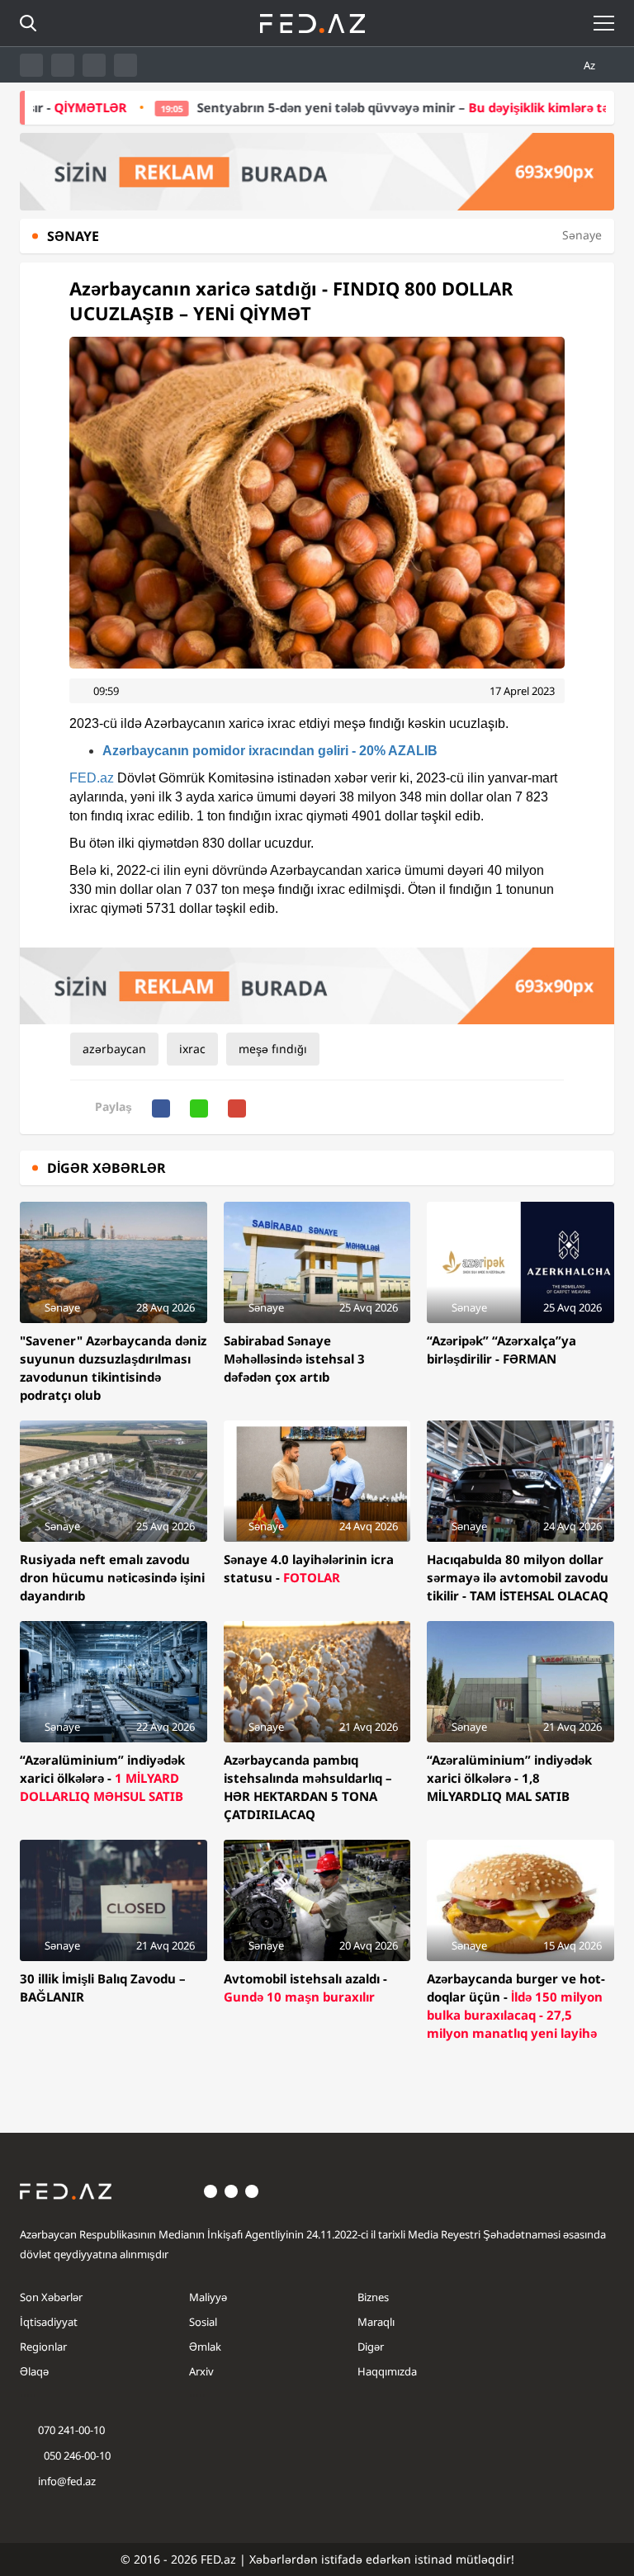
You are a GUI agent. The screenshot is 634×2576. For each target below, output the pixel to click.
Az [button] (591, 65)
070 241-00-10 (71, 2430)
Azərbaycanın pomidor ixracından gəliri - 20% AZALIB (270, 751)
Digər (371, 2347)
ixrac (192, 1049)
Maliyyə (208, 2297)
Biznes (373, 2297)
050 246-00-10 (76, 2455)
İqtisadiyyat (49, 2322)
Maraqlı (376, 2322)
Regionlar (43, 2347)
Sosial (203, 2322)
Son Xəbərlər (51, 2297)
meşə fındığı (273, 1049)
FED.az (92, 778)
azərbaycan (114, 1049)
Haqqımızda (387, 2371)
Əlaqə (34, 2371)
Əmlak (205, 2347)
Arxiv (201, 2371)
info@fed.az (67, 2481)
